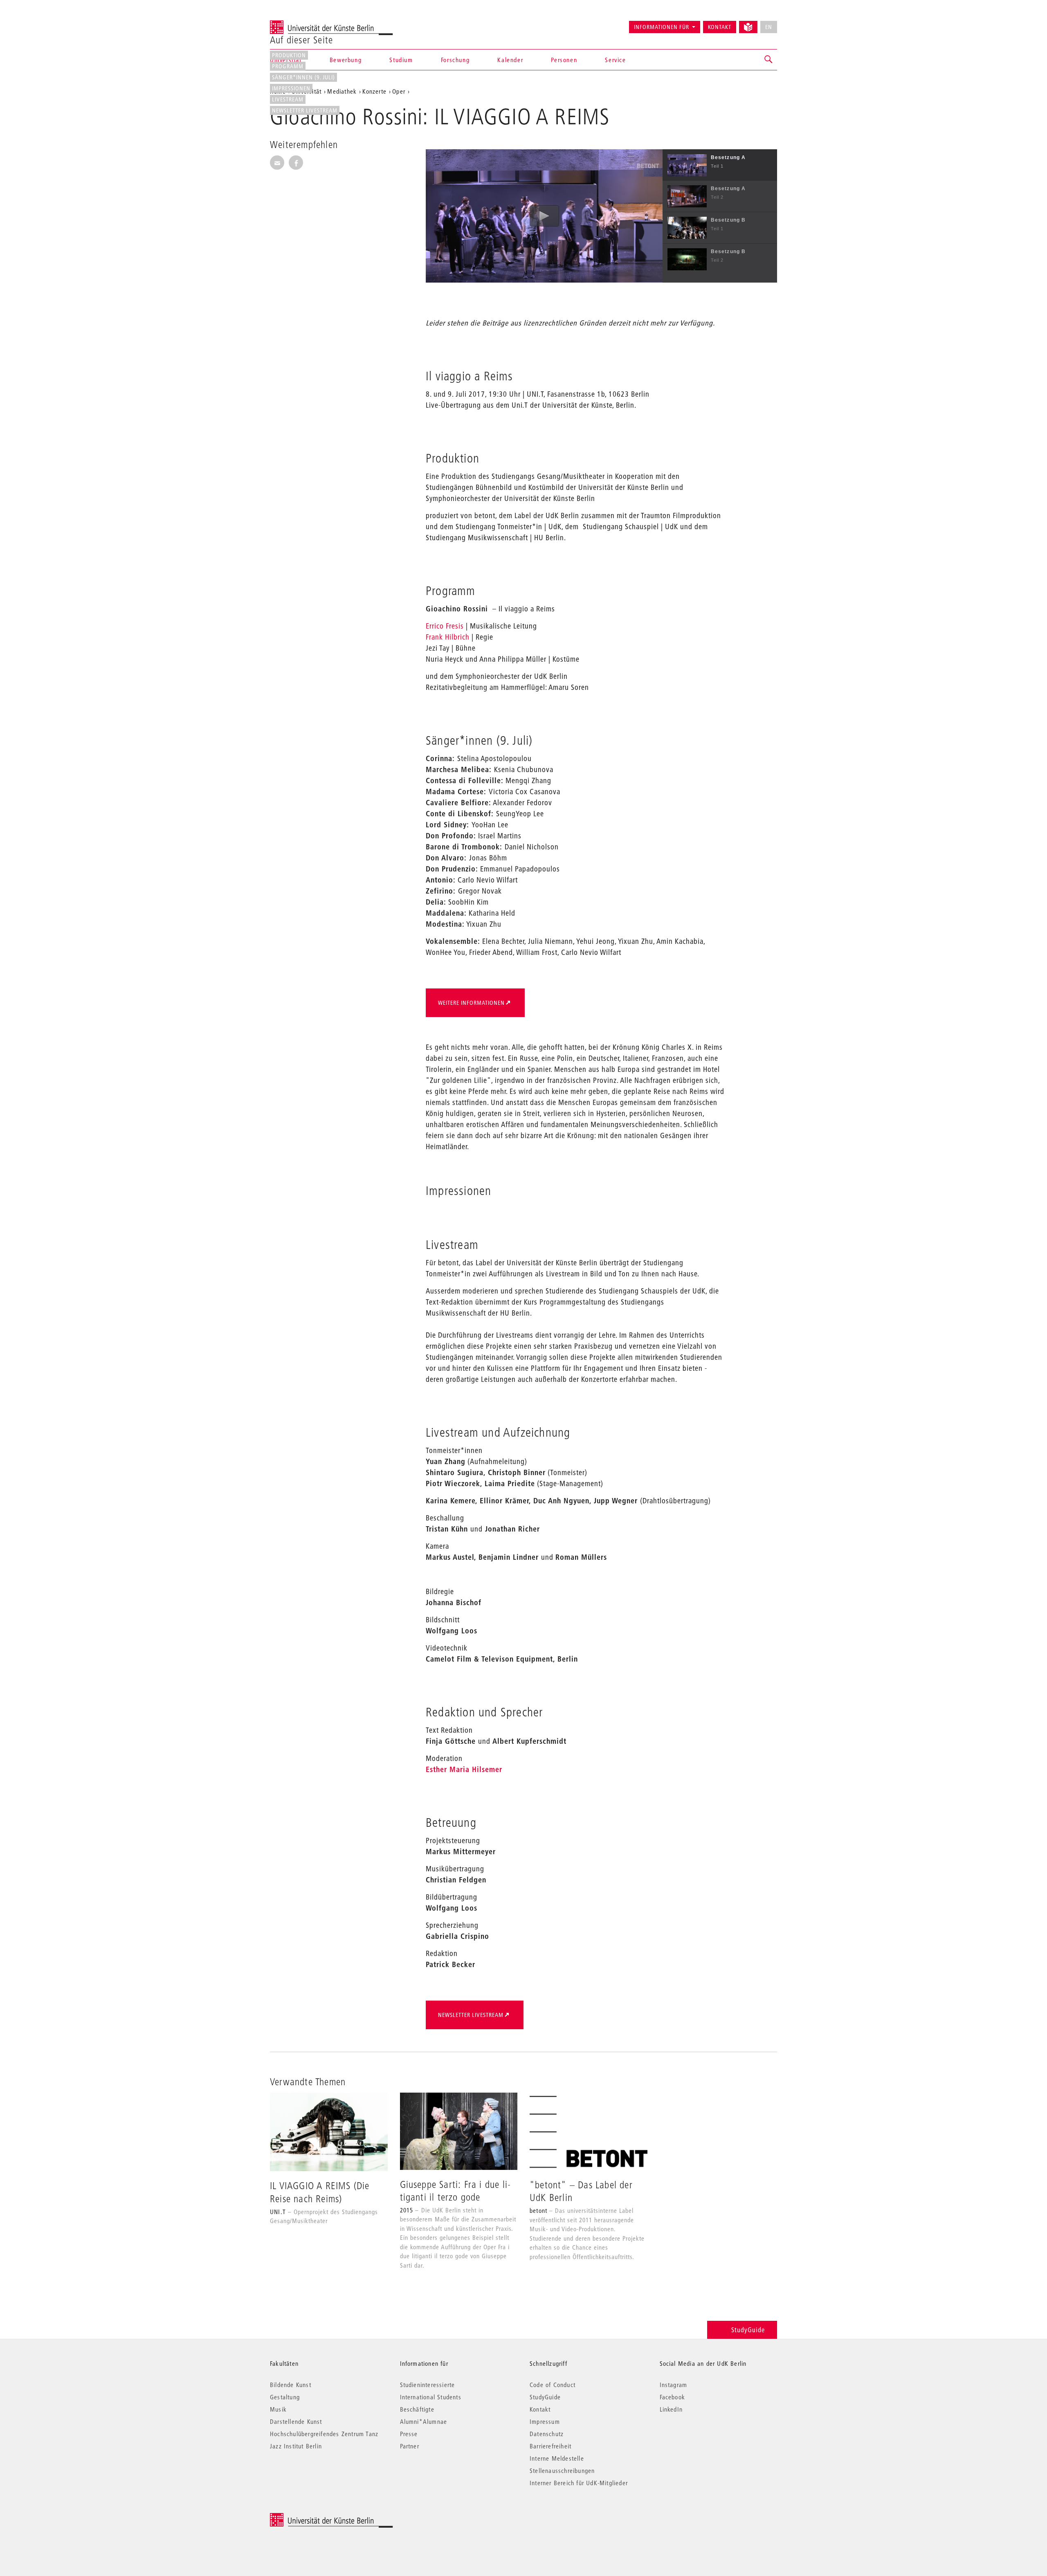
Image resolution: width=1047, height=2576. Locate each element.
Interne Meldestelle (557, 2458)
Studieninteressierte (428, 2385)
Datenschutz (547, 2434)
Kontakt (720, 27)
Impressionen (291, 88)
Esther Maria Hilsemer (464, 1769)
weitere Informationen (471, 1003)
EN (769, 27)
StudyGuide (748, 2330)
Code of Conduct (553, 2385)
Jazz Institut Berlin (296, 2446)
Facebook (673, 2397)
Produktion (289, 55)
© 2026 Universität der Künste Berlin (313, 2517)
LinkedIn (671, 2409)
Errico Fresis (445, 626)
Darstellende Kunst (296, 2421)
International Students (431, 2397)
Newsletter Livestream (305, 110)
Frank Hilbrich (448, 637)
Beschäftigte (417, 2409)
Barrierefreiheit (550, 2446)
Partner (410, 2446)
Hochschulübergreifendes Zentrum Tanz (324, 2434)
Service (615, 60)
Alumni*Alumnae (424, 2421)
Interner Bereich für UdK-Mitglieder (579, 2483)
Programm (288, 66)
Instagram (674, 2385)
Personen (564, 60)
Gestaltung (285, 2397)
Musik (278, 2409)
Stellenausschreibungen (562, 2470)
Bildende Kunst (291, 2385)
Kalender (510, 60)
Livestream (288, 99)
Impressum (545, 2421)
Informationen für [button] (662, 27)
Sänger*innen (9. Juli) (303, 77)
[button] (769, 60)
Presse (409, 2434)
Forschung (455, 60)
